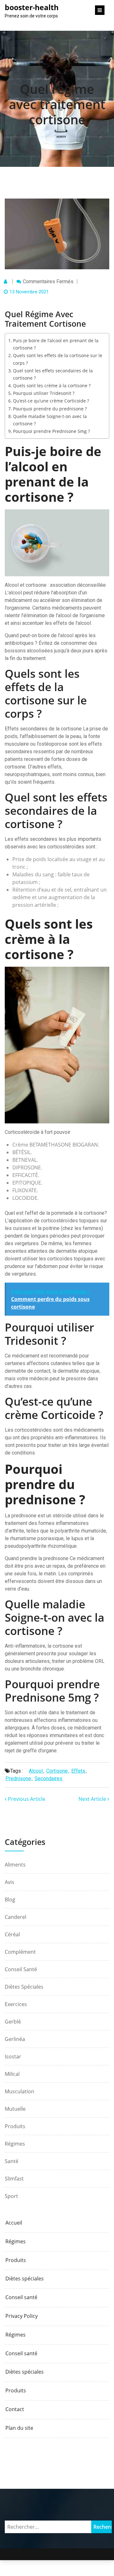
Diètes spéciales (24, 1987)
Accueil (14, 2223)
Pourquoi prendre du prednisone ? (50, 409)
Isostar (13, 2056)
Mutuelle (15, 2109)
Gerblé (13, 2022)
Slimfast (14, 2179)
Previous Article (26, 1799)
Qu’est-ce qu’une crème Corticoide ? (51, 401)
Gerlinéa (15, 2039)
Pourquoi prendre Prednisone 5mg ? (51, 431)
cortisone (57, 1771)
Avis (9, 1882)
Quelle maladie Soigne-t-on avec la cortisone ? (50, 420)
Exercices (16, 2004)
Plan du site (19, 2428)
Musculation (19, 2091)
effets (78, 1771)
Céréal (12, 1934)
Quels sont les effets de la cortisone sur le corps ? (58, 359)
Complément (20, 1952)
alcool (36, 1771)
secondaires (48, 1778)
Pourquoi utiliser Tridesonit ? (44, 393)
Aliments (15, 1865)
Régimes (15, 2144)
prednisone (18, 1778)
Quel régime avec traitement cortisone (57, 104)
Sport (11, 2196)
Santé (12, 2161)
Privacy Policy (22, 2316)
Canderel (16, 1917)
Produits (15, 2126)
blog (10, 1899)
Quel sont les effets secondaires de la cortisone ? (53, 374)
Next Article (93, 1799)
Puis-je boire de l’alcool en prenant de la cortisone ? (56, 344)
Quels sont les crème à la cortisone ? (52, 386)
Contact (15, 2409)
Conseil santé (21, 1969)
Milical (12, 2074)
